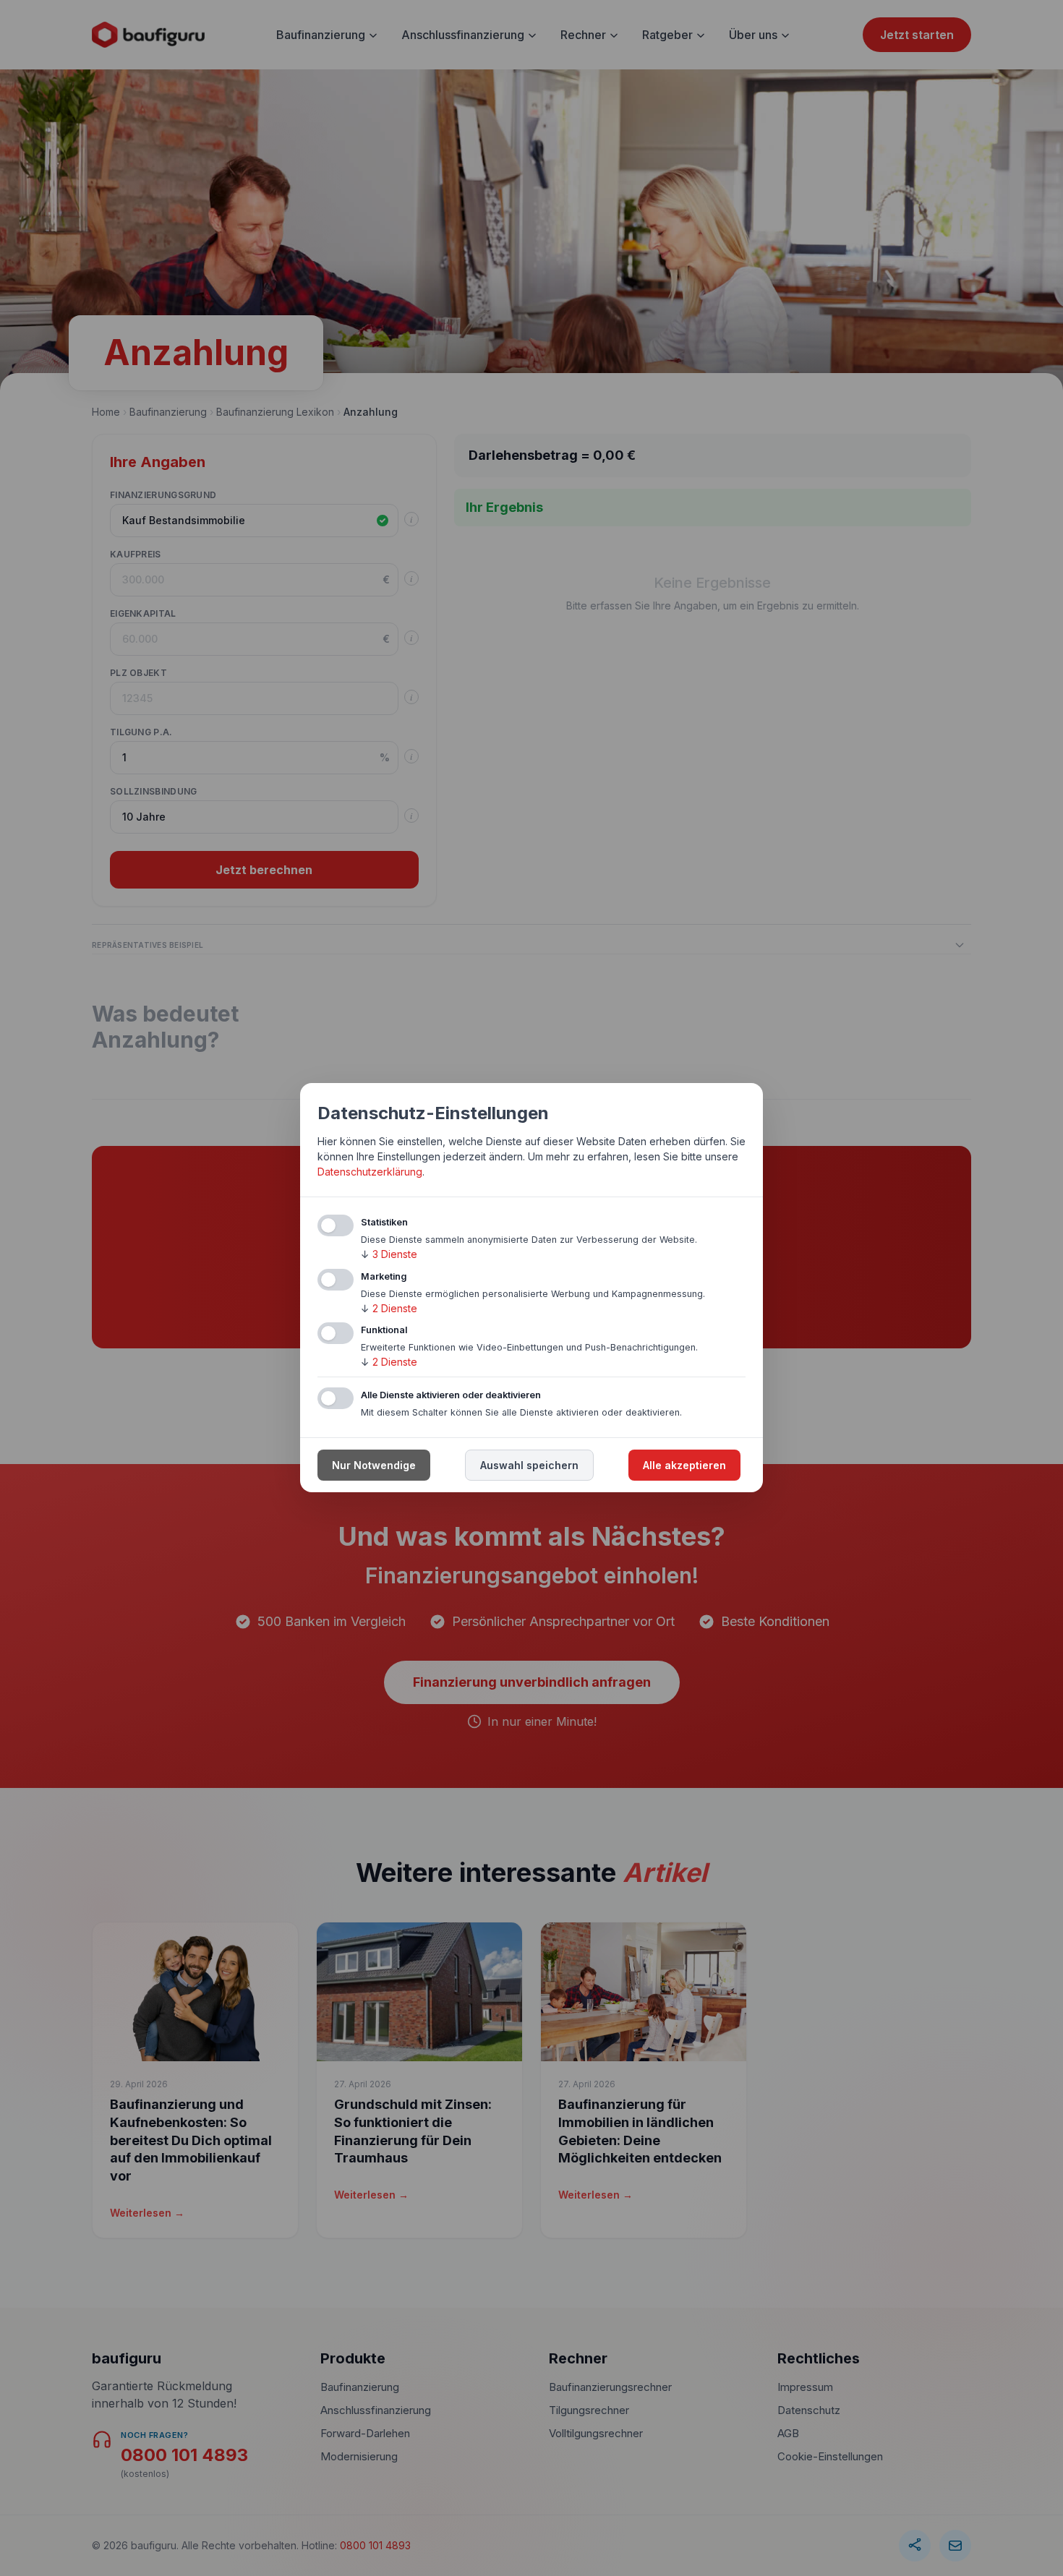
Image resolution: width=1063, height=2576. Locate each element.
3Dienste (389, 1254)
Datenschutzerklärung (370, 1172)
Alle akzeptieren (684, 1466)
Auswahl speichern (529, 1466)
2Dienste (389, 1308)
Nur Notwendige (374, 1466)
